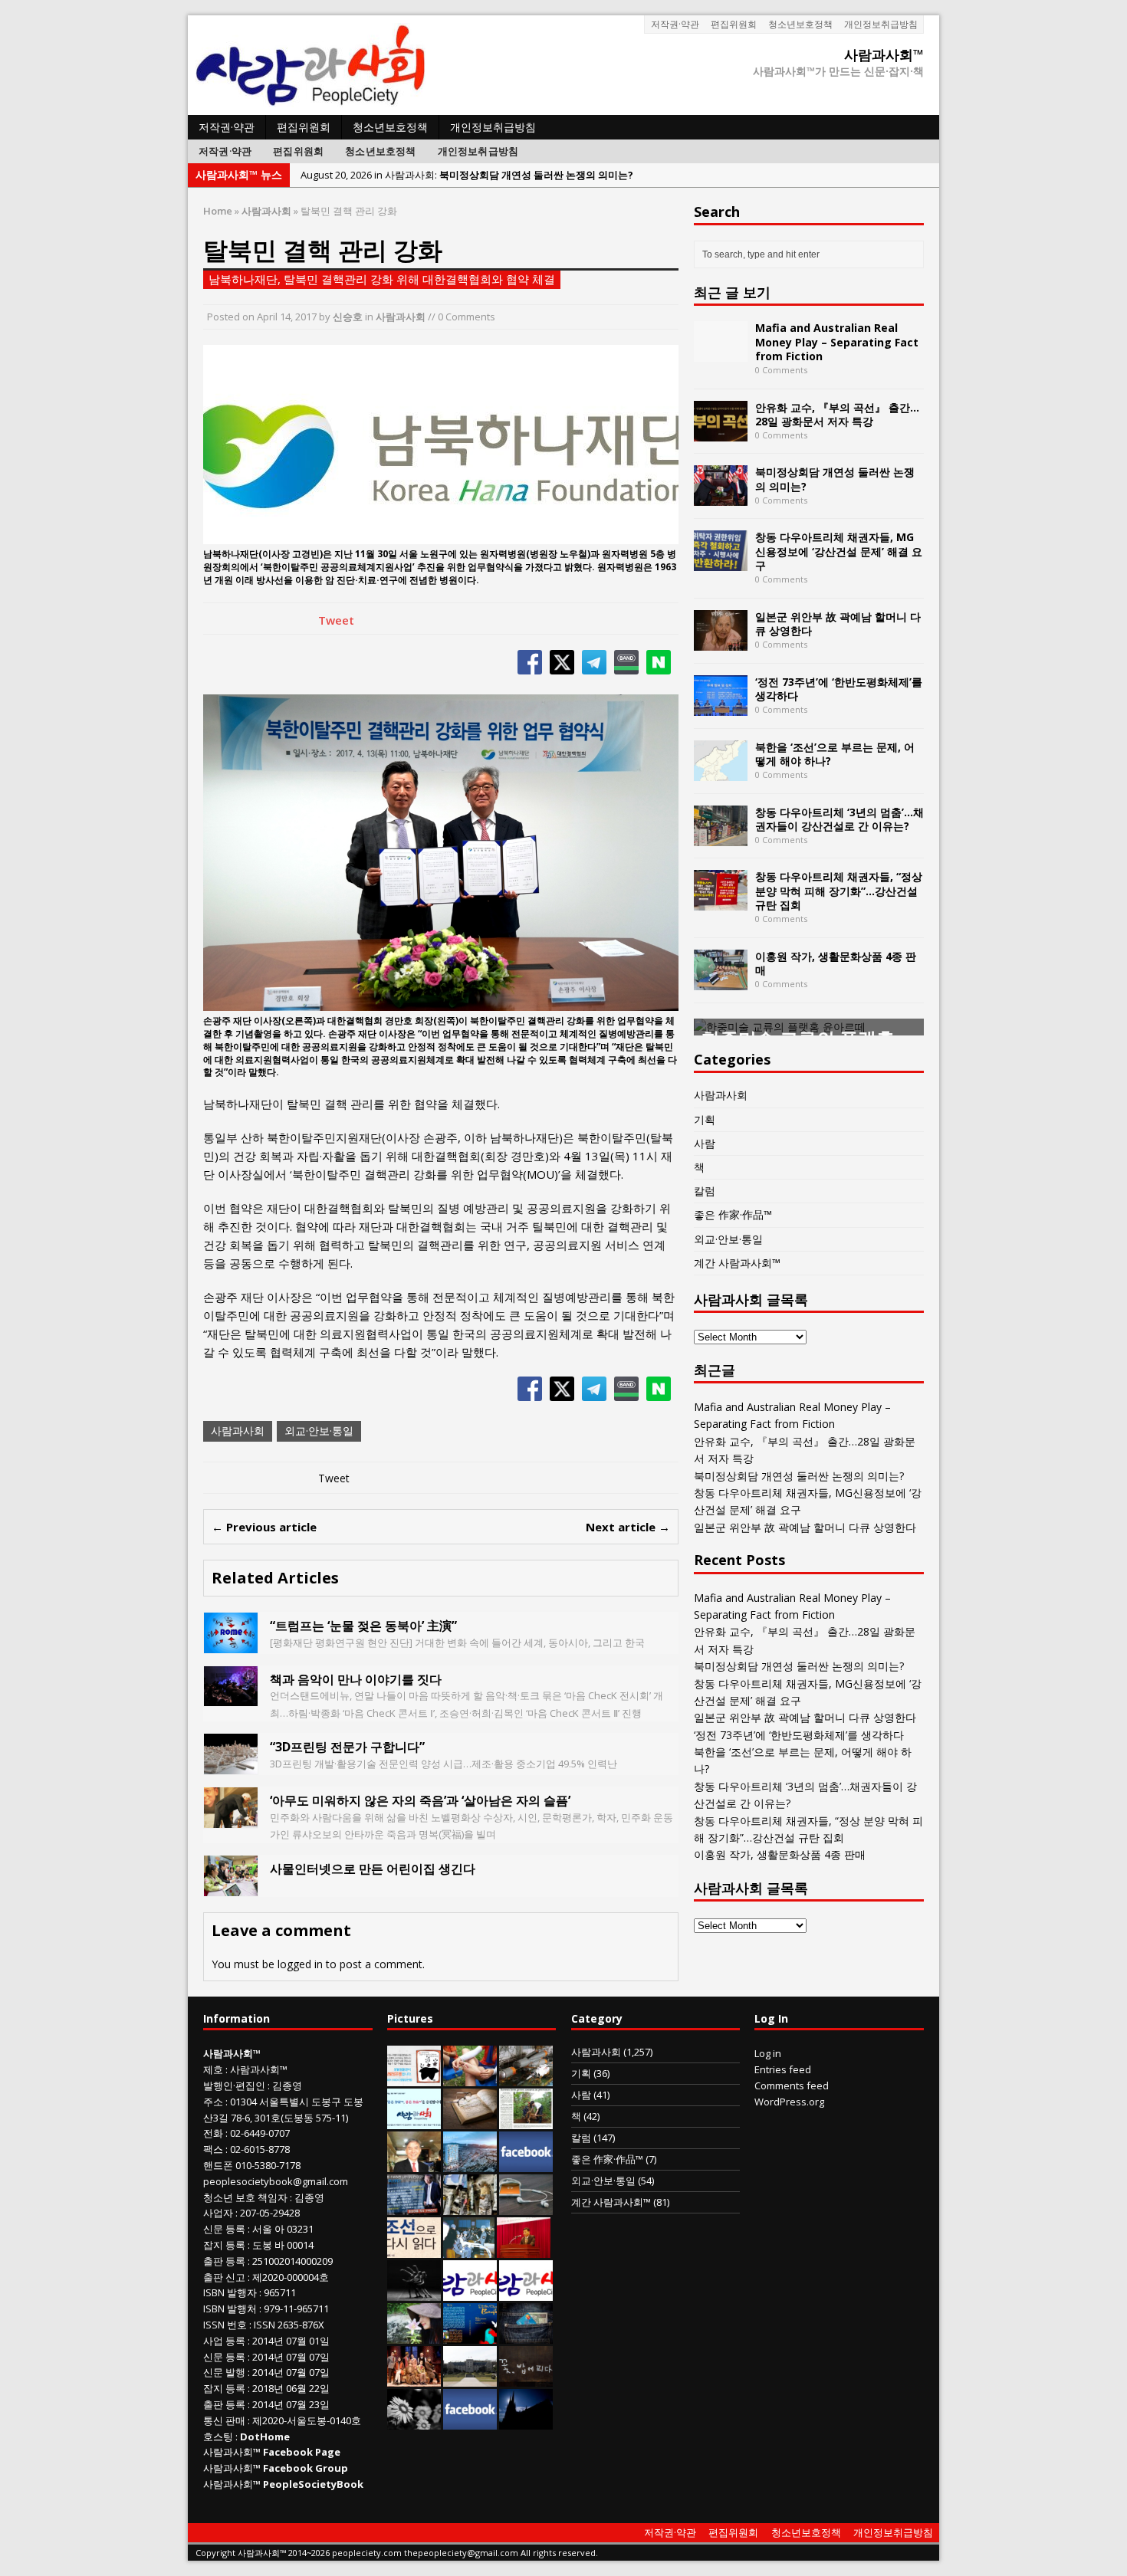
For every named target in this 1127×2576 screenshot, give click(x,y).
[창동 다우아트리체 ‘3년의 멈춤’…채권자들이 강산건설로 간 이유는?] (721, 837)
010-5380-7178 (268, 2165)
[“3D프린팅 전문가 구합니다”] (231, 1765)
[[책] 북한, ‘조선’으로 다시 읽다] (414, 2250)
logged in (300, 1964)
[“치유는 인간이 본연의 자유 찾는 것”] (414, 2336)
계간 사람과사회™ (737, 1263)
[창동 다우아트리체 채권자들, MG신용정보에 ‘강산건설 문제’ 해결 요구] (721, 562)
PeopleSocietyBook (313, 2484)
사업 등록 (224, 2341)
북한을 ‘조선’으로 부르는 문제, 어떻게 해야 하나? (835, 754)
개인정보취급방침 (881, 24)
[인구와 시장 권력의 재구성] (526, 2336)
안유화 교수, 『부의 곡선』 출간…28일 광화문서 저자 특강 (837, 414)
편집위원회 (734, 24)
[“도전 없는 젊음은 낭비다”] (470, 2079)
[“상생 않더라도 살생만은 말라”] (526, 2122)
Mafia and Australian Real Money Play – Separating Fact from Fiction (837, 341)
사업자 (218, 2213)
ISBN (214, 2292)
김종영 (287, 2085)
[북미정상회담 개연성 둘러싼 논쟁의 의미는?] (721, 497)
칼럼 (705, 1191)
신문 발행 (224, 2372)
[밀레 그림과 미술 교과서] (470, 2207)
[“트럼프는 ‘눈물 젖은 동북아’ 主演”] (231, 1644)
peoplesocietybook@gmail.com (276, 2181)
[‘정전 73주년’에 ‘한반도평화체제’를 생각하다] (721, 706)
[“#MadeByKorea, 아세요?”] (470, 2422)
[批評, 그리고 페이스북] (526, 2164)
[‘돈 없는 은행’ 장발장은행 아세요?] (414, 2079)
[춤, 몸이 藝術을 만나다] (414, 2293)
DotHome (265, 2437)
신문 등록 (224, 2229)
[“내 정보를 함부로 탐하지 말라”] (526, 2207)
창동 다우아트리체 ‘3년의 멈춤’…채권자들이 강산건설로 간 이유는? (839, 819)
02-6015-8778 (260, 2149)
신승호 (348, 317)
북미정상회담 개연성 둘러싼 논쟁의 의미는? (835, 479)
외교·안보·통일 (319, 1431)
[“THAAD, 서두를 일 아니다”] (526, 2079)
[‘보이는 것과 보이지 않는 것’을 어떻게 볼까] (526, 2422)
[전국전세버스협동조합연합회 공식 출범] (524, 2250)
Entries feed (783, 2069)
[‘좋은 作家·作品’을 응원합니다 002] (414, 2122)
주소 (213, 2102)
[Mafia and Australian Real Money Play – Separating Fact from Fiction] (721, 353)
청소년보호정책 (800, 24)
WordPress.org (789, 2102)
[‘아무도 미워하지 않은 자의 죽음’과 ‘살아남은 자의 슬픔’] (231, 1819)
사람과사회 (401, 317)
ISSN (214, 2325)
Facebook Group (306, 2468)
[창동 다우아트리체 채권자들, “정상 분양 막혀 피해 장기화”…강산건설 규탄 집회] (721, 902)
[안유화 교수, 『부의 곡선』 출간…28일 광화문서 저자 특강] (721, 432)
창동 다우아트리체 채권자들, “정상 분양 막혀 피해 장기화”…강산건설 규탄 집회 (839, 890)
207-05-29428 (270, 2213)
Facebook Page (302, 2452)
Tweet (336, 620)
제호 (213, 2069)
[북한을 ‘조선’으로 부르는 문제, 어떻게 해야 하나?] (721, 771)
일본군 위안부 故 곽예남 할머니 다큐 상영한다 (838, 623)
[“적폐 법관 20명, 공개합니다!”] (414, 2207)
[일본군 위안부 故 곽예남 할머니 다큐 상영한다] (721, 641)
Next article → (628, 1527)
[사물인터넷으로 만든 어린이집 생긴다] (231, 1887)
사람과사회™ (259, 2069)
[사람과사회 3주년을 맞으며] (470, 2293)
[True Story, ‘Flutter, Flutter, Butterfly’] (470, 2336)
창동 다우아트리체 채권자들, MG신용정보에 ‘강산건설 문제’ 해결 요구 (839, 551)
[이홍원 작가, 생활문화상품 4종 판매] (721, 981)
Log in (768, 2053)
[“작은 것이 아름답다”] (470, 2122)
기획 (705, 1119)
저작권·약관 (675, 24)
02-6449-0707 (260, 2133)
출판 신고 (224, 2277)
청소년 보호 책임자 (245, 2197)
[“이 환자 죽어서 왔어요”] (414, 2422)
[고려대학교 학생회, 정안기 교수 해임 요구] (470, 2379)
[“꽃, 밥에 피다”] (526, 2379)
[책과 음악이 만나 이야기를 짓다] (231, 1697)
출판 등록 (224, 2261)
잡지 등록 (224, 2245)
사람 (705, 1143)
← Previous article (264, 1527)
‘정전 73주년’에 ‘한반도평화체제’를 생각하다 (839, 689)
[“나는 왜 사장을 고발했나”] (414, 2164)
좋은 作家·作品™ (733, 1214)
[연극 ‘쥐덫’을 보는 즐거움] (414, 2379)
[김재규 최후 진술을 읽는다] (469, 2250)
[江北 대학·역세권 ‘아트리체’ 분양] (470, 2164)
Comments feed (792, 2085)
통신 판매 (224, 2420)
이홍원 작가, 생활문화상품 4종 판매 (836, 963)
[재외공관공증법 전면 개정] (526, 2293)
